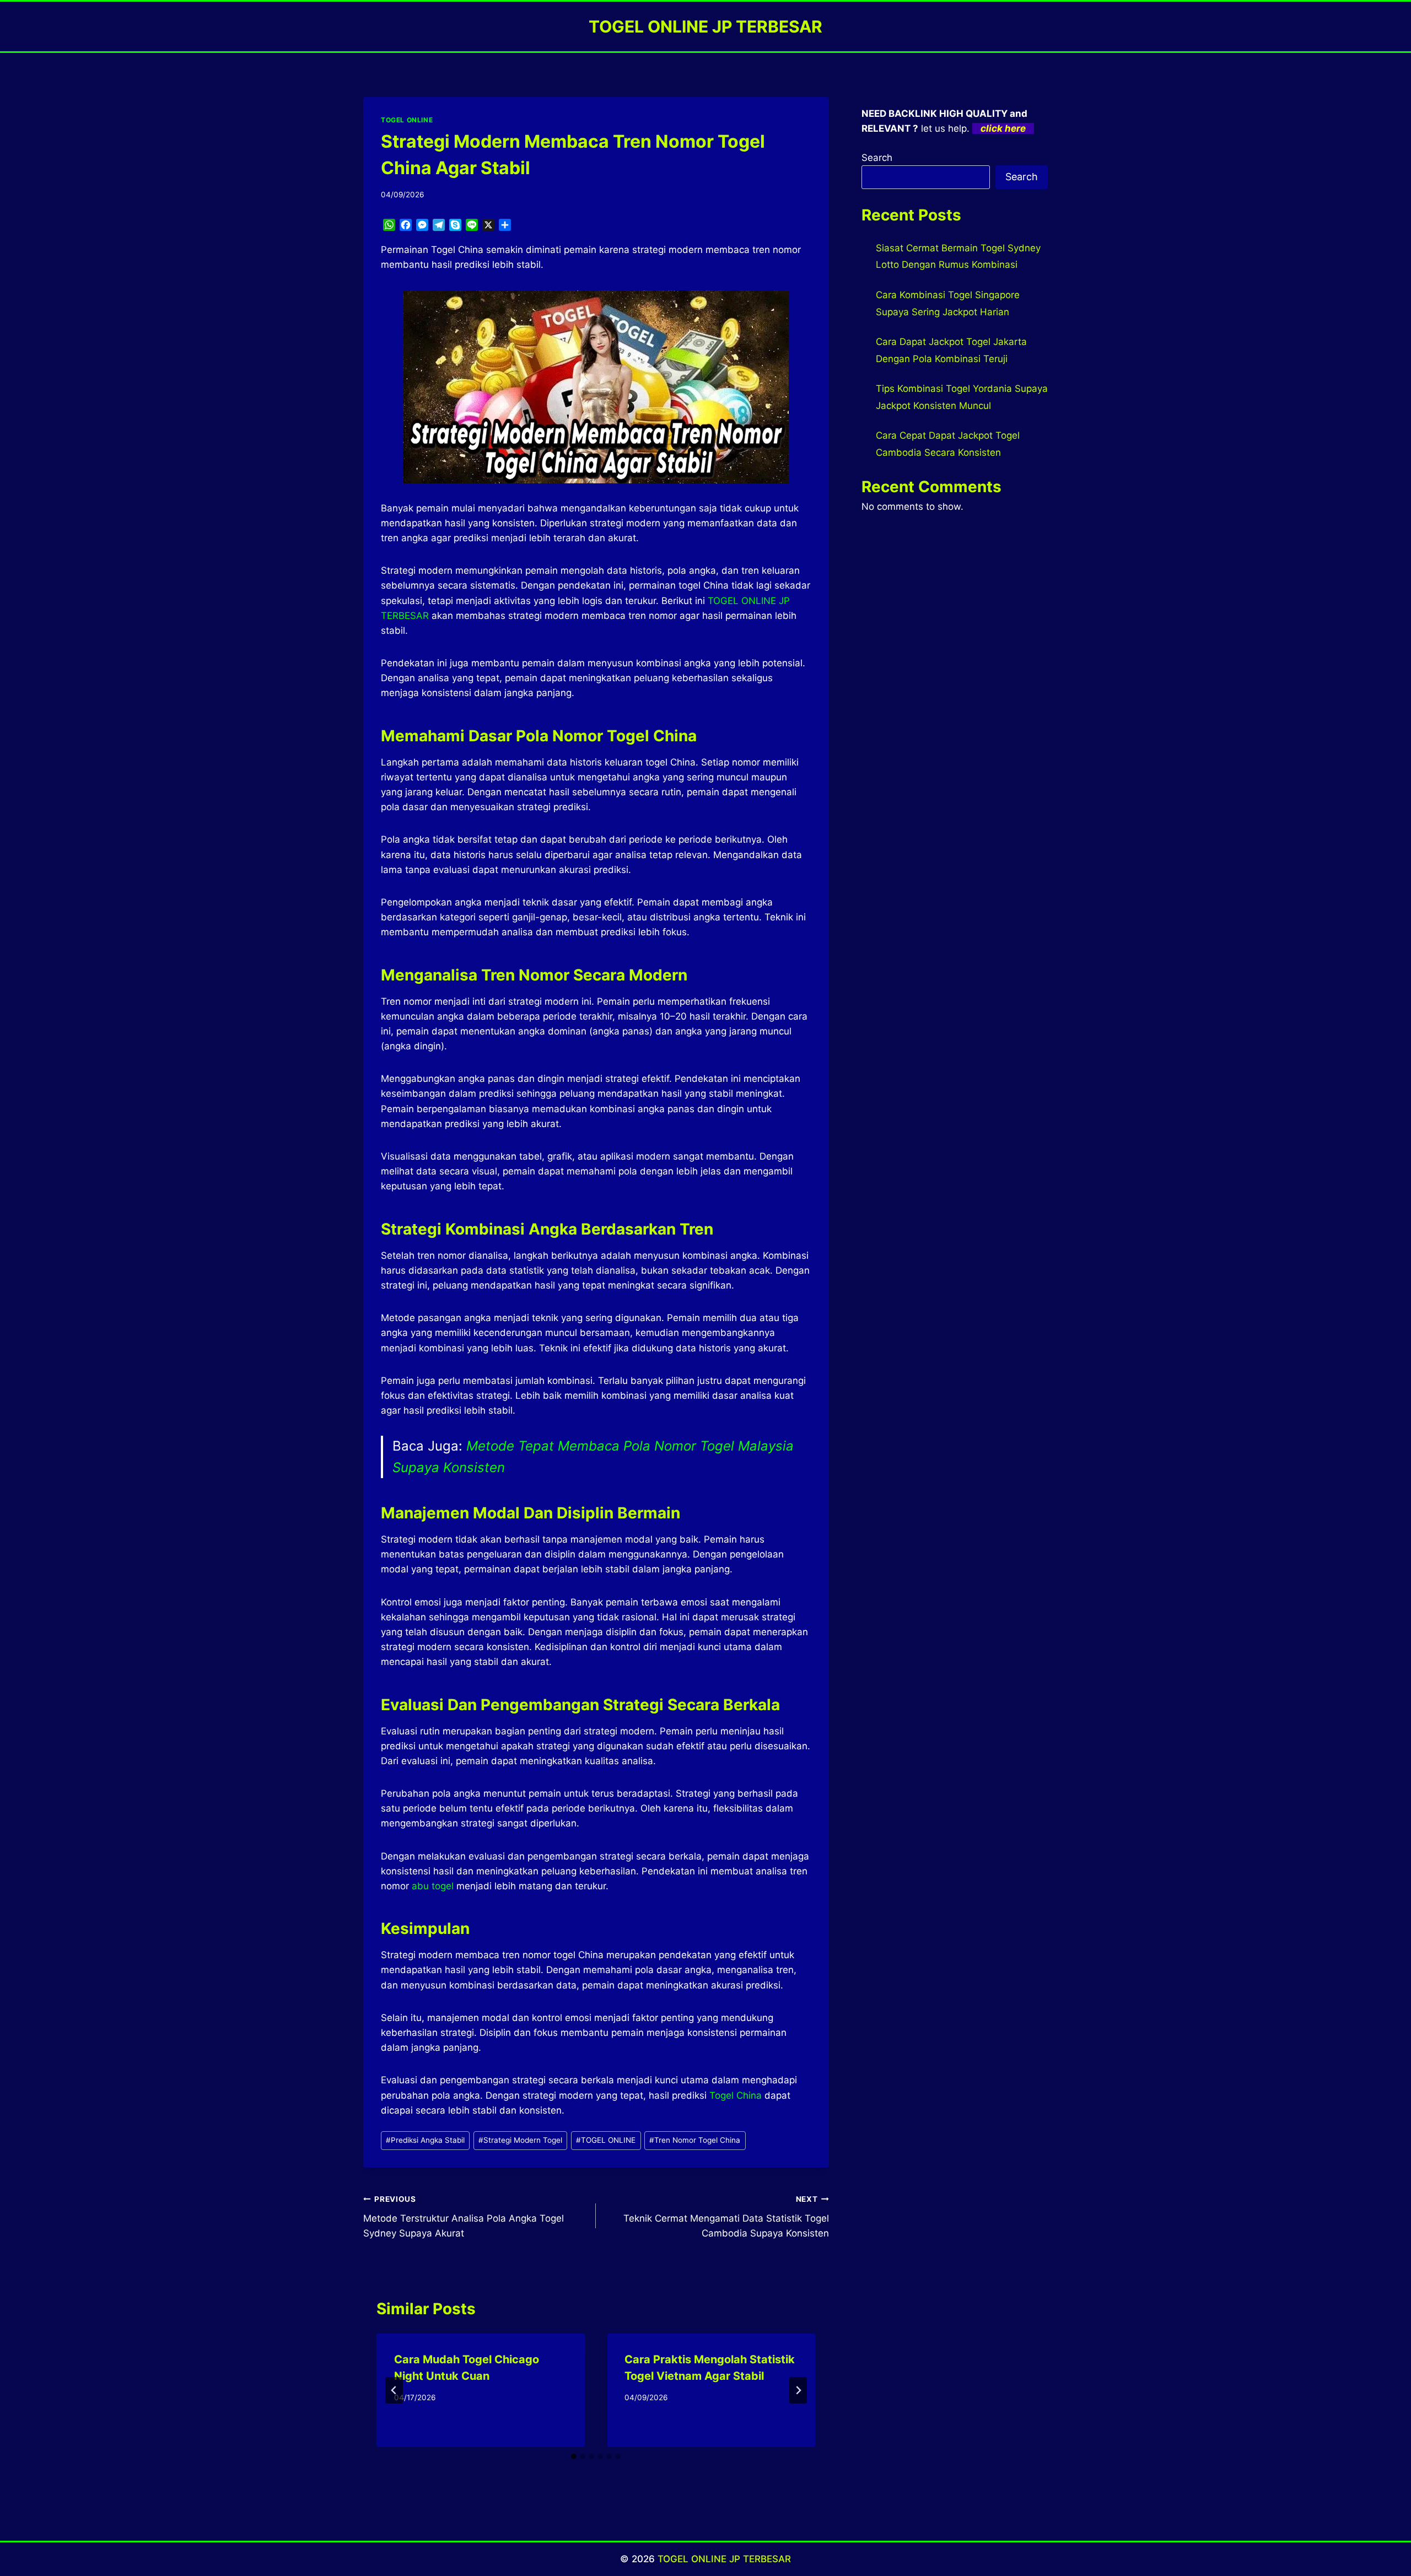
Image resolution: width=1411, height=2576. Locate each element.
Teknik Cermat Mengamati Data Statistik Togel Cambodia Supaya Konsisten (726, 2217)
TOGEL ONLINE (407, 120)
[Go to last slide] (394, 2390)
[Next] (798, 2390)
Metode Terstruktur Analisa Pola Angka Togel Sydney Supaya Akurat (464, 2217)
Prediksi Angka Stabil (425, 2140)
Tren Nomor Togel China (695, 2140)
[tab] (574, 2456)
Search (877, 158)
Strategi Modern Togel (520, 2140)
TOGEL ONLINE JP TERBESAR (724, 2559)
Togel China (736, 2095)
